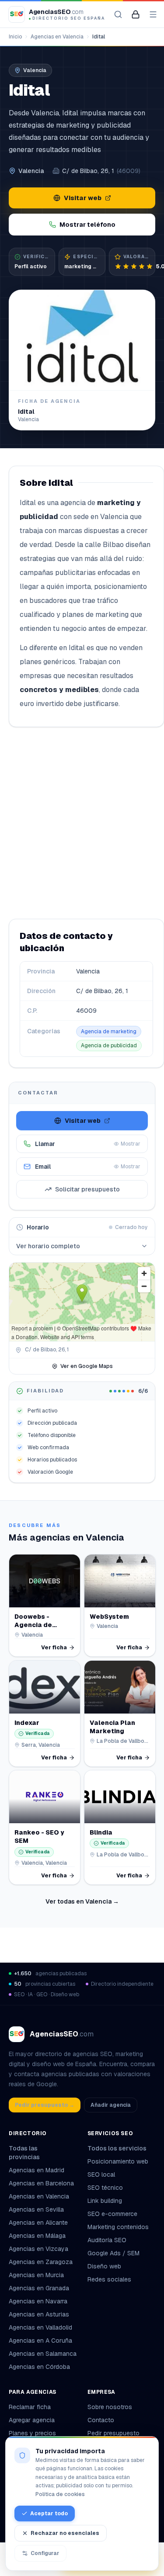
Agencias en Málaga (37, 2236)
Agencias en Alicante (38, 2223)
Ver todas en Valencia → (82, 1901)
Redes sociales (109, 2279)
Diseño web (104, 2266)
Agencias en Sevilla (36, 2209)
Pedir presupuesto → (45, 2105)
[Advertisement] (82, 823)
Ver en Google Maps (87, 1366)
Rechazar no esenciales (65, 2533)
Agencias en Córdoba (39, 2367)
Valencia (31, 171)
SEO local (101, 2174)
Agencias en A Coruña (40, 2341)
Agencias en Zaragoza (41, 2262)
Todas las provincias (24, 2153)
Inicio (15, 37)
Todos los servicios (117, 2148)
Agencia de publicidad (109, 1046)
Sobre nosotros (110, 2407)
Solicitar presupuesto (87, 1189)
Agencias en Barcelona (41, 2183)
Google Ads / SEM (113, 2253)
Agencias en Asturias (39, 2314)
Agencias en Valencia (57, 37)
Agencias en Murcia (36, 2275)
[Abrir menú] (153, 14)
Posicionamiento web (118, 2161)
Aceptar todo (49, 2514)
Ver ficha (54, 1648)
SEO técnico (105, 2188)
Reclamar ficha (30, 2407)
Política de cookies (60, 2494)
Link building (105, 2201)
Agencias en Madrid (37, 2170)
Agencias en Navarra (38, 2301)
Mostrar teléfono (87, 225)
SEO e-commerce (112, 2214)
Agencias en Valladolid (40, 2327)
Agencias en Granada (39, 2288)
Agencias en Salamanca (43, 2354)
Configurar (45, 2553)
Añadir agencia (111, 2105)
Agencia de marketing (109, 1032)
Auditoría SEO (107, 2240)
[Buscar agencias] (118, 14)
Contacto (101, 2420)
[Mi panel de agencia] (136, 14)
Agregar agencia (32, 2420)
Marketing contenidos (118, 2227)
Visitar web (83, 198)
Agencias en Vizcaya (38, 2249)
